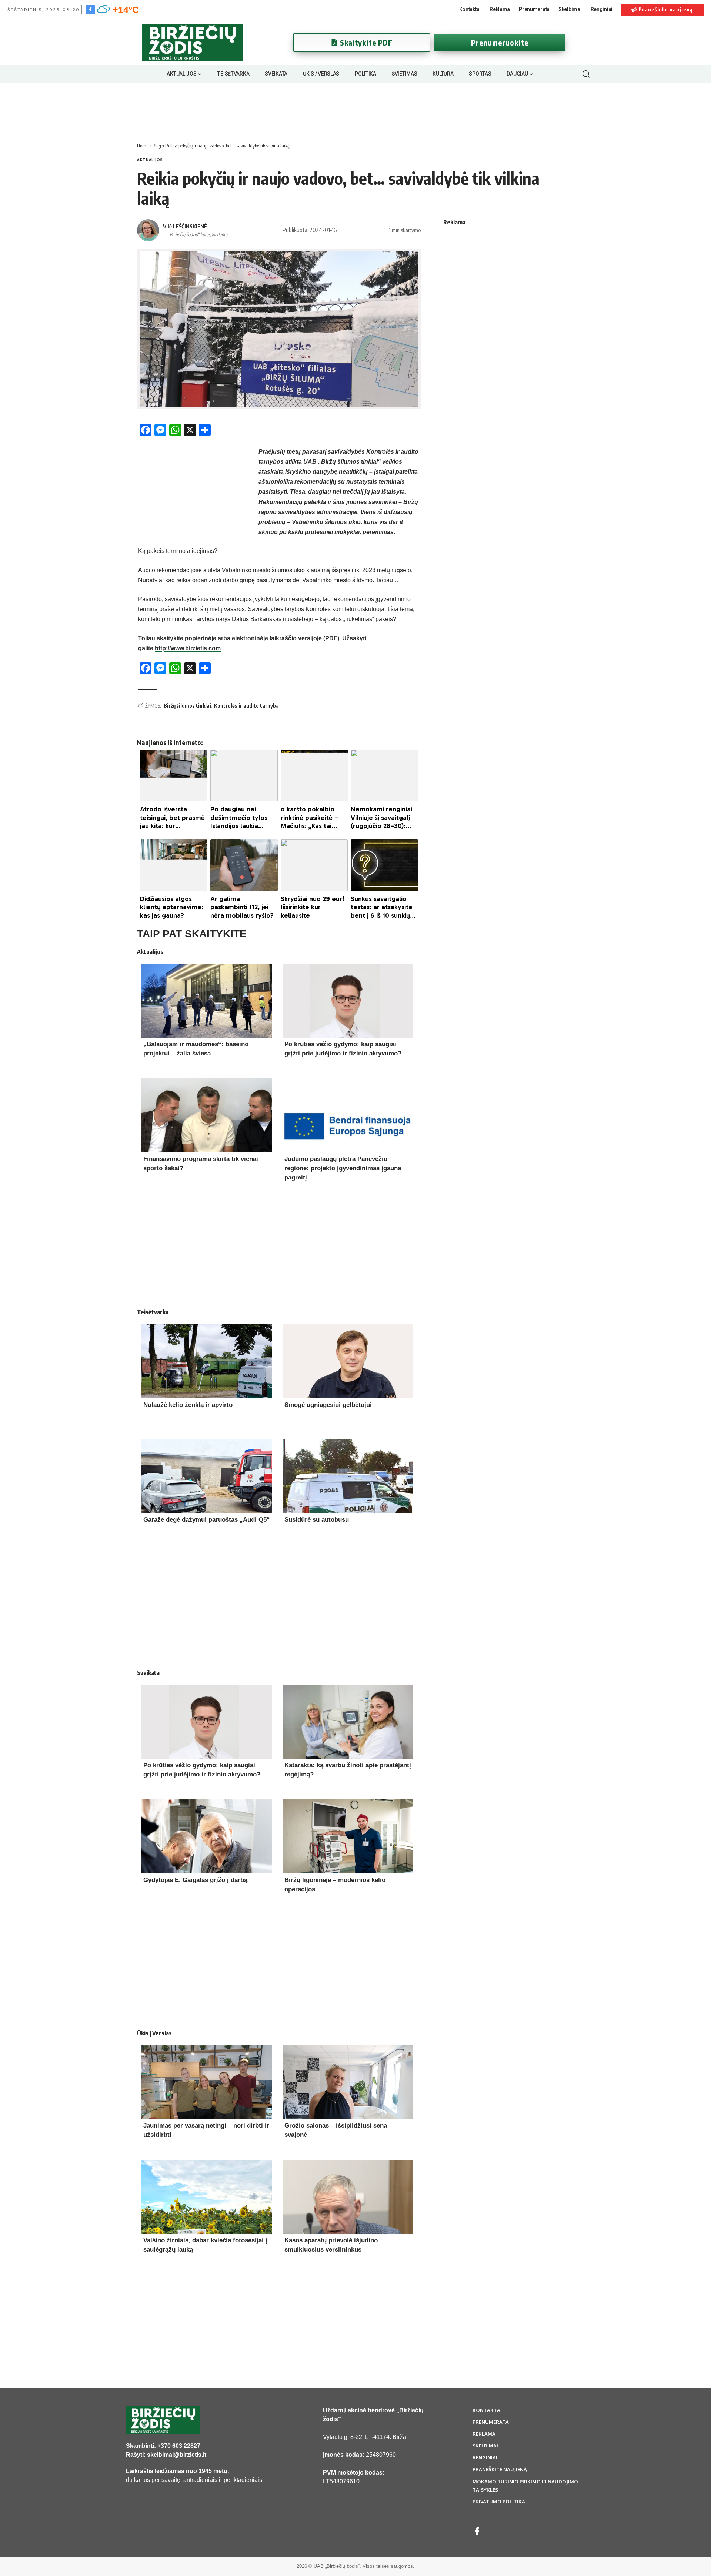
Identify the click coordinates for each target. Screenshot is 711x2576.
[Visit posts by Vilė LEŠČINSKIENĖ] (148, 230)
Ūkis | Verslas (154, 2033)
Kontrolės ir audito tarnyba (246, 706)
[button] (586, 74)
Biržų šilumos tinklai (187, 706)
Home (143, 146)
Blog (157, 146)
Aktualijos (150, 160)
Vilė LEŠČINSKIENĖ (185, 226)
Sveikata (148, 1673)
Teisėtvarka (153, 1312)
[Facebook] (90, 9)
